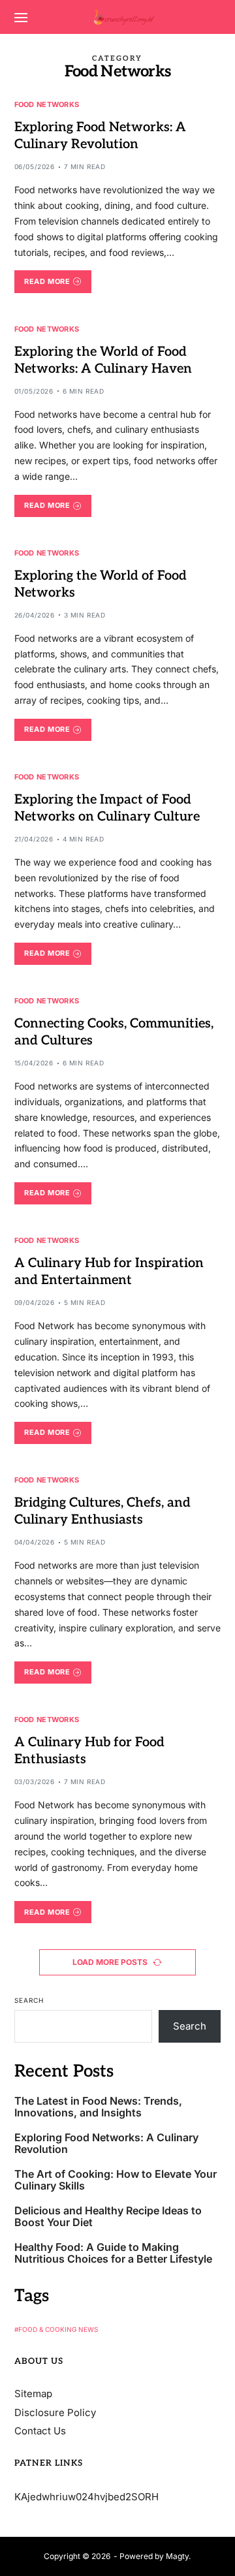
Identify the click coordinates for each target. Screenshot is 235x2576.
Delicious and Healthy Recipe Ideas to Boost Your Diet (108, 2217)
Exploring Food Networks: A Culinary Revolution (100, 136)
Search (29, 2000)
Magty (177, 2556)
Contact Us (40, 2431)
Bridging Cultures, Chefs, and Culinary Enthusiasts (102, 1511)
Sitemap (33, 2394)
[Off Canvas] (21, 18)
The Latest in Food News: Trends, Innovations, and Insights (98, 2107)
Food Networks (47, 104)
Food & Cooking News (58, 2329)
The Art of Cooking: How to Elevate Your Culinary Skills (116, 2180)
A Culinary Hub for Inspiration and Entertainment (109, 1272)
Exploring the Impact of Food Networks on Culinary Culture (107, 808)
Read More (47, 281)
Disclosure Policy (55, 2412)
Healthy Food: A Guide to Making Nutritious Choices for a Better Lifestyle (113, 2253)
